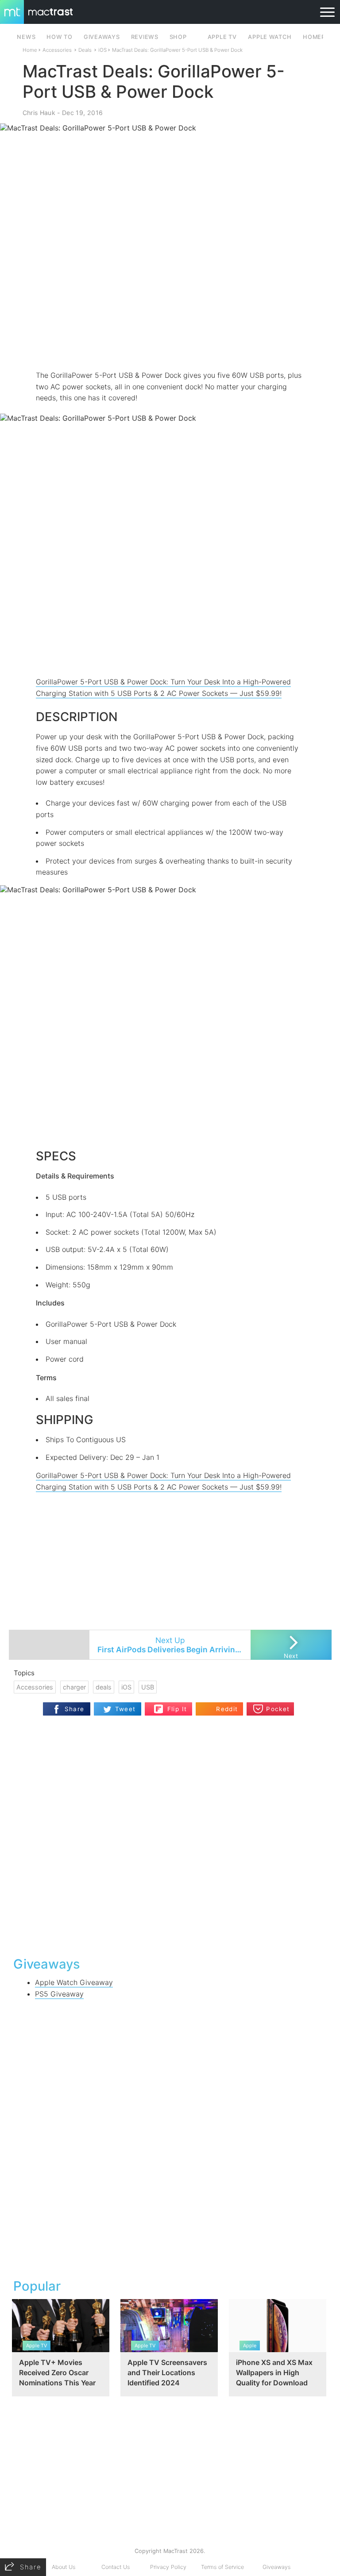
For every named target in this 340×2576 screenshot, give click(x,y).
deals (104, 1687)
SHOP (178, 37)
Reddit (227, 1709)
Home (30, 50)
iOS (102, 50)
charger (74, 1687)
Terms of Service (222, 2567)
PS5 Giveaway (59, 1994)
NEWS (26, 37)
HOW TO (59, 37)
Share (75, 1709)
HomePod (319, 37)
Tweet (126, 1709)
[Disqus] (170, 1835)
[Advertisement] (170, 344)
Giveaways (276, 2567)
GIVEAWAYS (102, 37)
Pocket (278, 1709)
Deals (85, 50)
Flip (172, 1705)
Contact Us (116, 2567)
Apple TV (222, 37)
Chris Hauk (39, 113)
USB (148, 1687)
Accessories (57, 50)
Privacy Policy (168, 2567)
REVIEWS (145, 37)
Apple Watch (270, 37)
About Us (64, 2567)
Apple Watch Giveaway (74, 1982)
